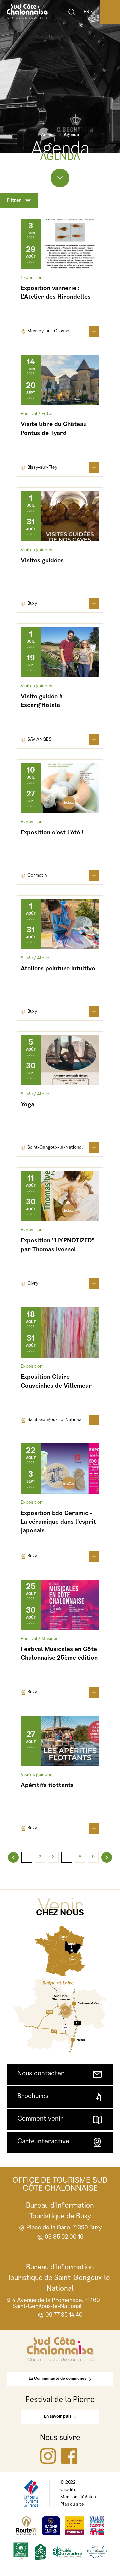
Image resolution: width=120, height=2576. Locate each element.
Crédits (68, 2490)
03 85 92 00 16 (64, 2237)
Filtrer (14, 201)
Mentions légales (78, 2497)
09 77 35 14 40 (64, 2315)
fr (86, 12)
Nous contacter (41, 2074)
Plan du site (72, 2505)
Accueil (48, 135)
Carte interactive (43, 2142)
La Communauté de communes (57, 2379)
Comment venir (40, 2119)
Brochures (33, 2097)
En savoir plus (58, 2417)
